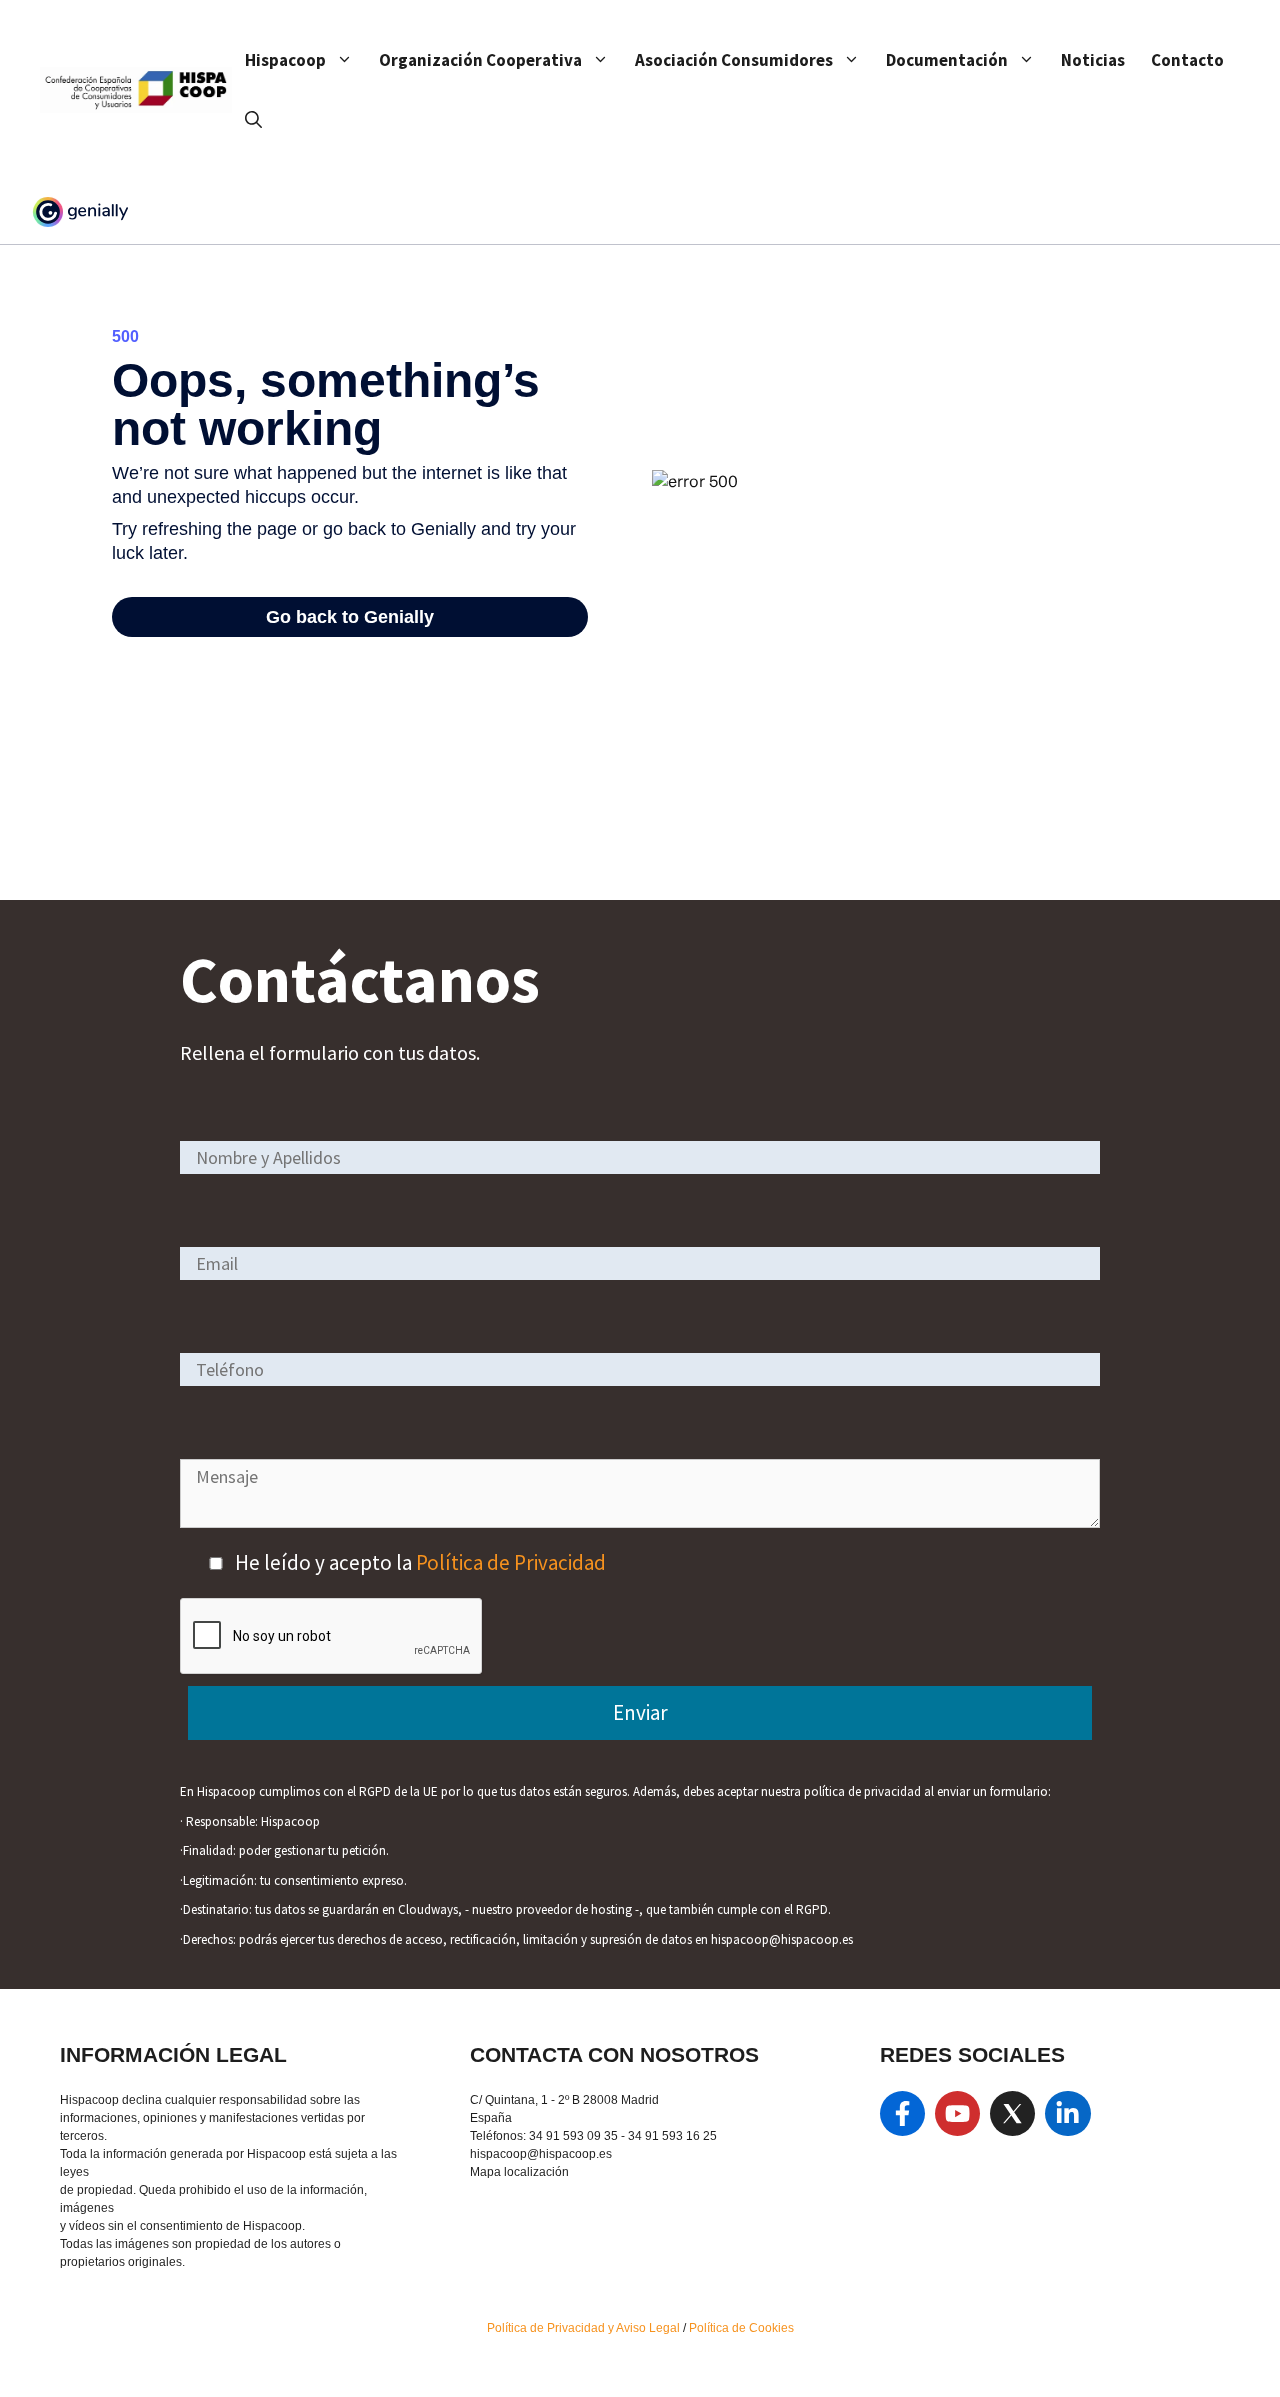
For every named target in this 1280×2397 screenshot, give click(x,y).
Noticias (1093, 60)
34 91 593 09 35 (573, 2136)
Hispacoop (285, 60)
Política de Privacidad (511, 1562)
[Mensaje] (640, 1520)
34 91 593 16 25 (672, 2136)
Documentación (947, 60)
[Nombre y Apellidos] (640, 1156)
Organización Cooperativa (480, 60)
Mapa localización (519, 2172)
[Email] (640, 1262)
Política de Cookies (741, 2328)
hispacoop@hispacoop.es (541, 2154)
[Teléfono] (640, 1368)
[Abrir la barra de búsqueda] (253, 120)
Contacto (1187, 60)
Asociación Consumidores (734, 60)
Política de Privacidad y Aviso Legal (585, 2328)
